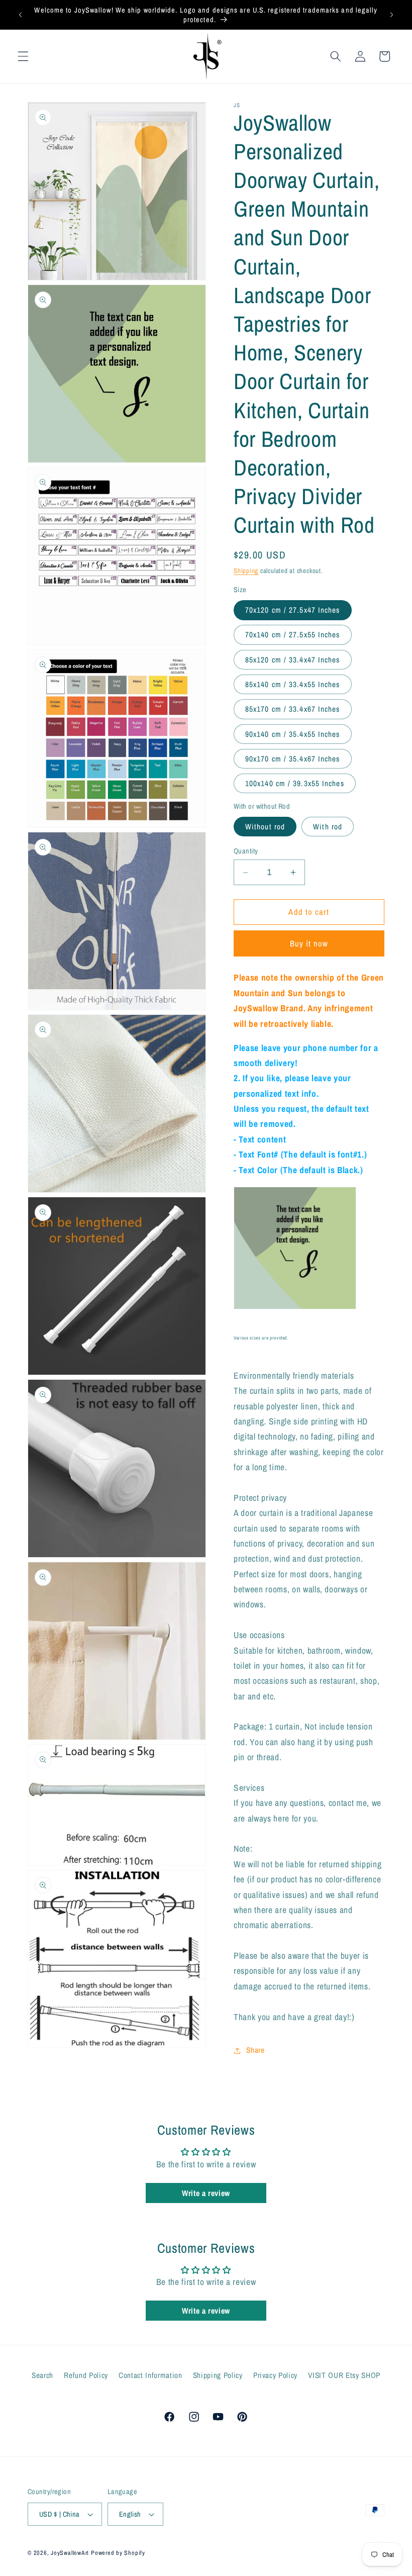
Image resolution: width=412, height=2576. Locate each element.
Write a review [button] (206, 2193)
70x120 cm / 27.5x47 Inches (293, 610)
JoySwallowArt (70, 2553)
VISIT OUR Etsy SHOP (344, 2375)
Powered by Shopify (118, 2553)
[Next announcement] (391, 15)
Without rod (265, 827)
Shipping (246, 570)
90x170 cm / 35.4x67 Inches (293, 759)
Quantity (246, 851)
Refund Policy (86, 2375)
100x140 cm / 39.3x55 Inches (295, 783)
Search (42, 2375)
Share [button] (255, 2050)
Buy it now (309, 943)
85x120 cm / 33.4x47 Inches (293, 660)
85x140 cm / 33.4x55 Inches (293, 684)
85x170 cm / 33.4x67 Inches (293, 709)
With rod (328, 827)
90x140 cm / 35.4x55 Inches (293, 734)
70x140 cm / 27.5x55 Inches (293, 635)
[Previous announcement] (21, 15)
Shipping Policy (218, 2375)
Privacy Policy (275, 2375)
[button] (23, 56)
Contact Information (150, 2375)
